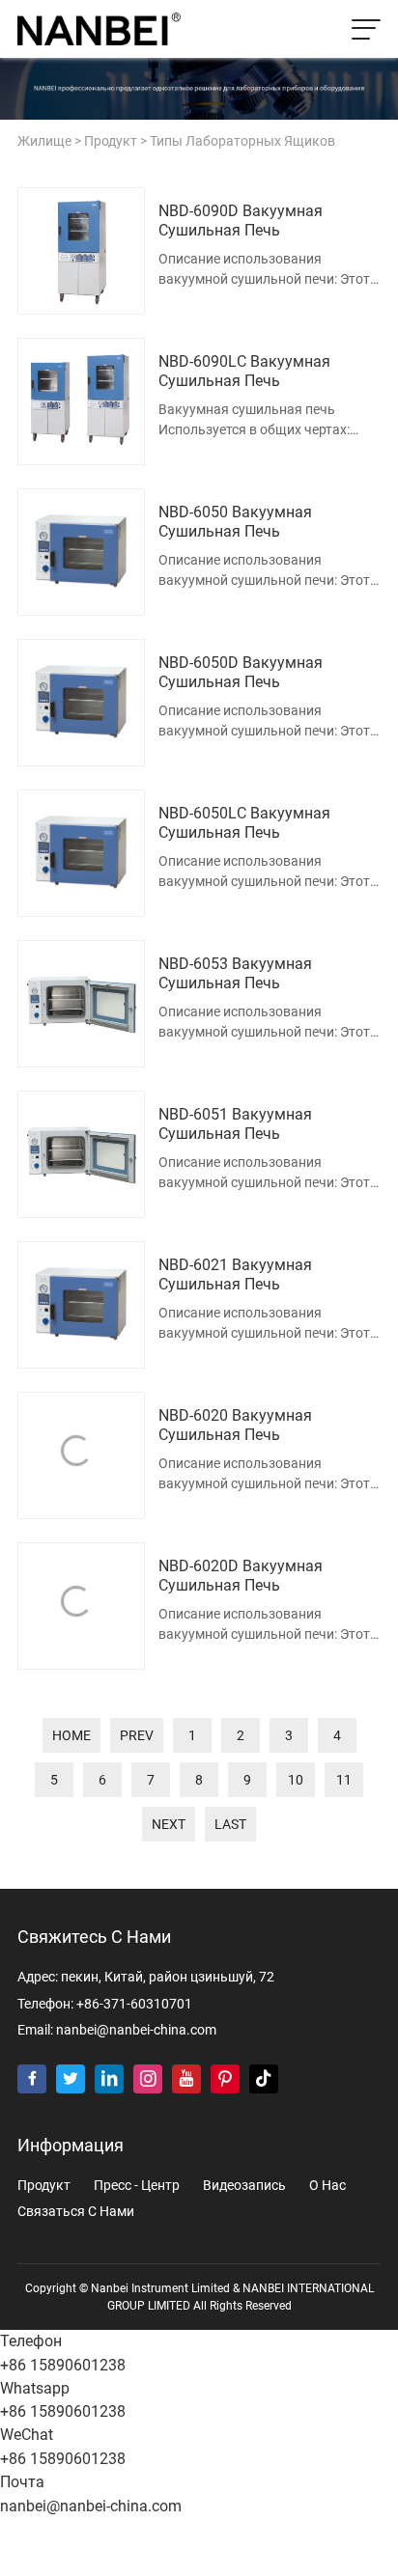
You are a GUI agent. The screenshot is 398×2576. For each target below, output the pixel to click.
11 (344, 1780)
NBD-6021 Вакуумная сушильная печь (235, 1275)
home (71, 1735)
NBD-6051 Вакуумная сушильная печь (235, 1124)
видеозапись (244, 2186)
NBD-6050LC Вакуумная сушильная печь (244, 823)
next (169, 1824)
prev (137, 1735)
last (230, 1824)
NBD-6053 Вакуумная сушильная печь (235, 974)
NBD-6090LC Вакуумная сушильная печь (244, 372)
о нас (327, 2186)
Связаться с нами (76, 2212)
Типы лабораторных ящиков (242, 141)
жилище (44, 141)
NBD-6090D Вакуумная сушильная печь (241, 221)
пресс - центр (137, 2186)
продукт (111, 141)
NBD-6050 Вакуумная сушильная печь (235, 522)
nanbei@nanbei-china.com (136, 2030)
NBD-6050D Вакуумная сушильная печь (241, 673)
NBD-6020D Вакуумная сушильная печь (241, 1576)
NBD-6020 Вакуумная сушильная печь (235, 1426)
